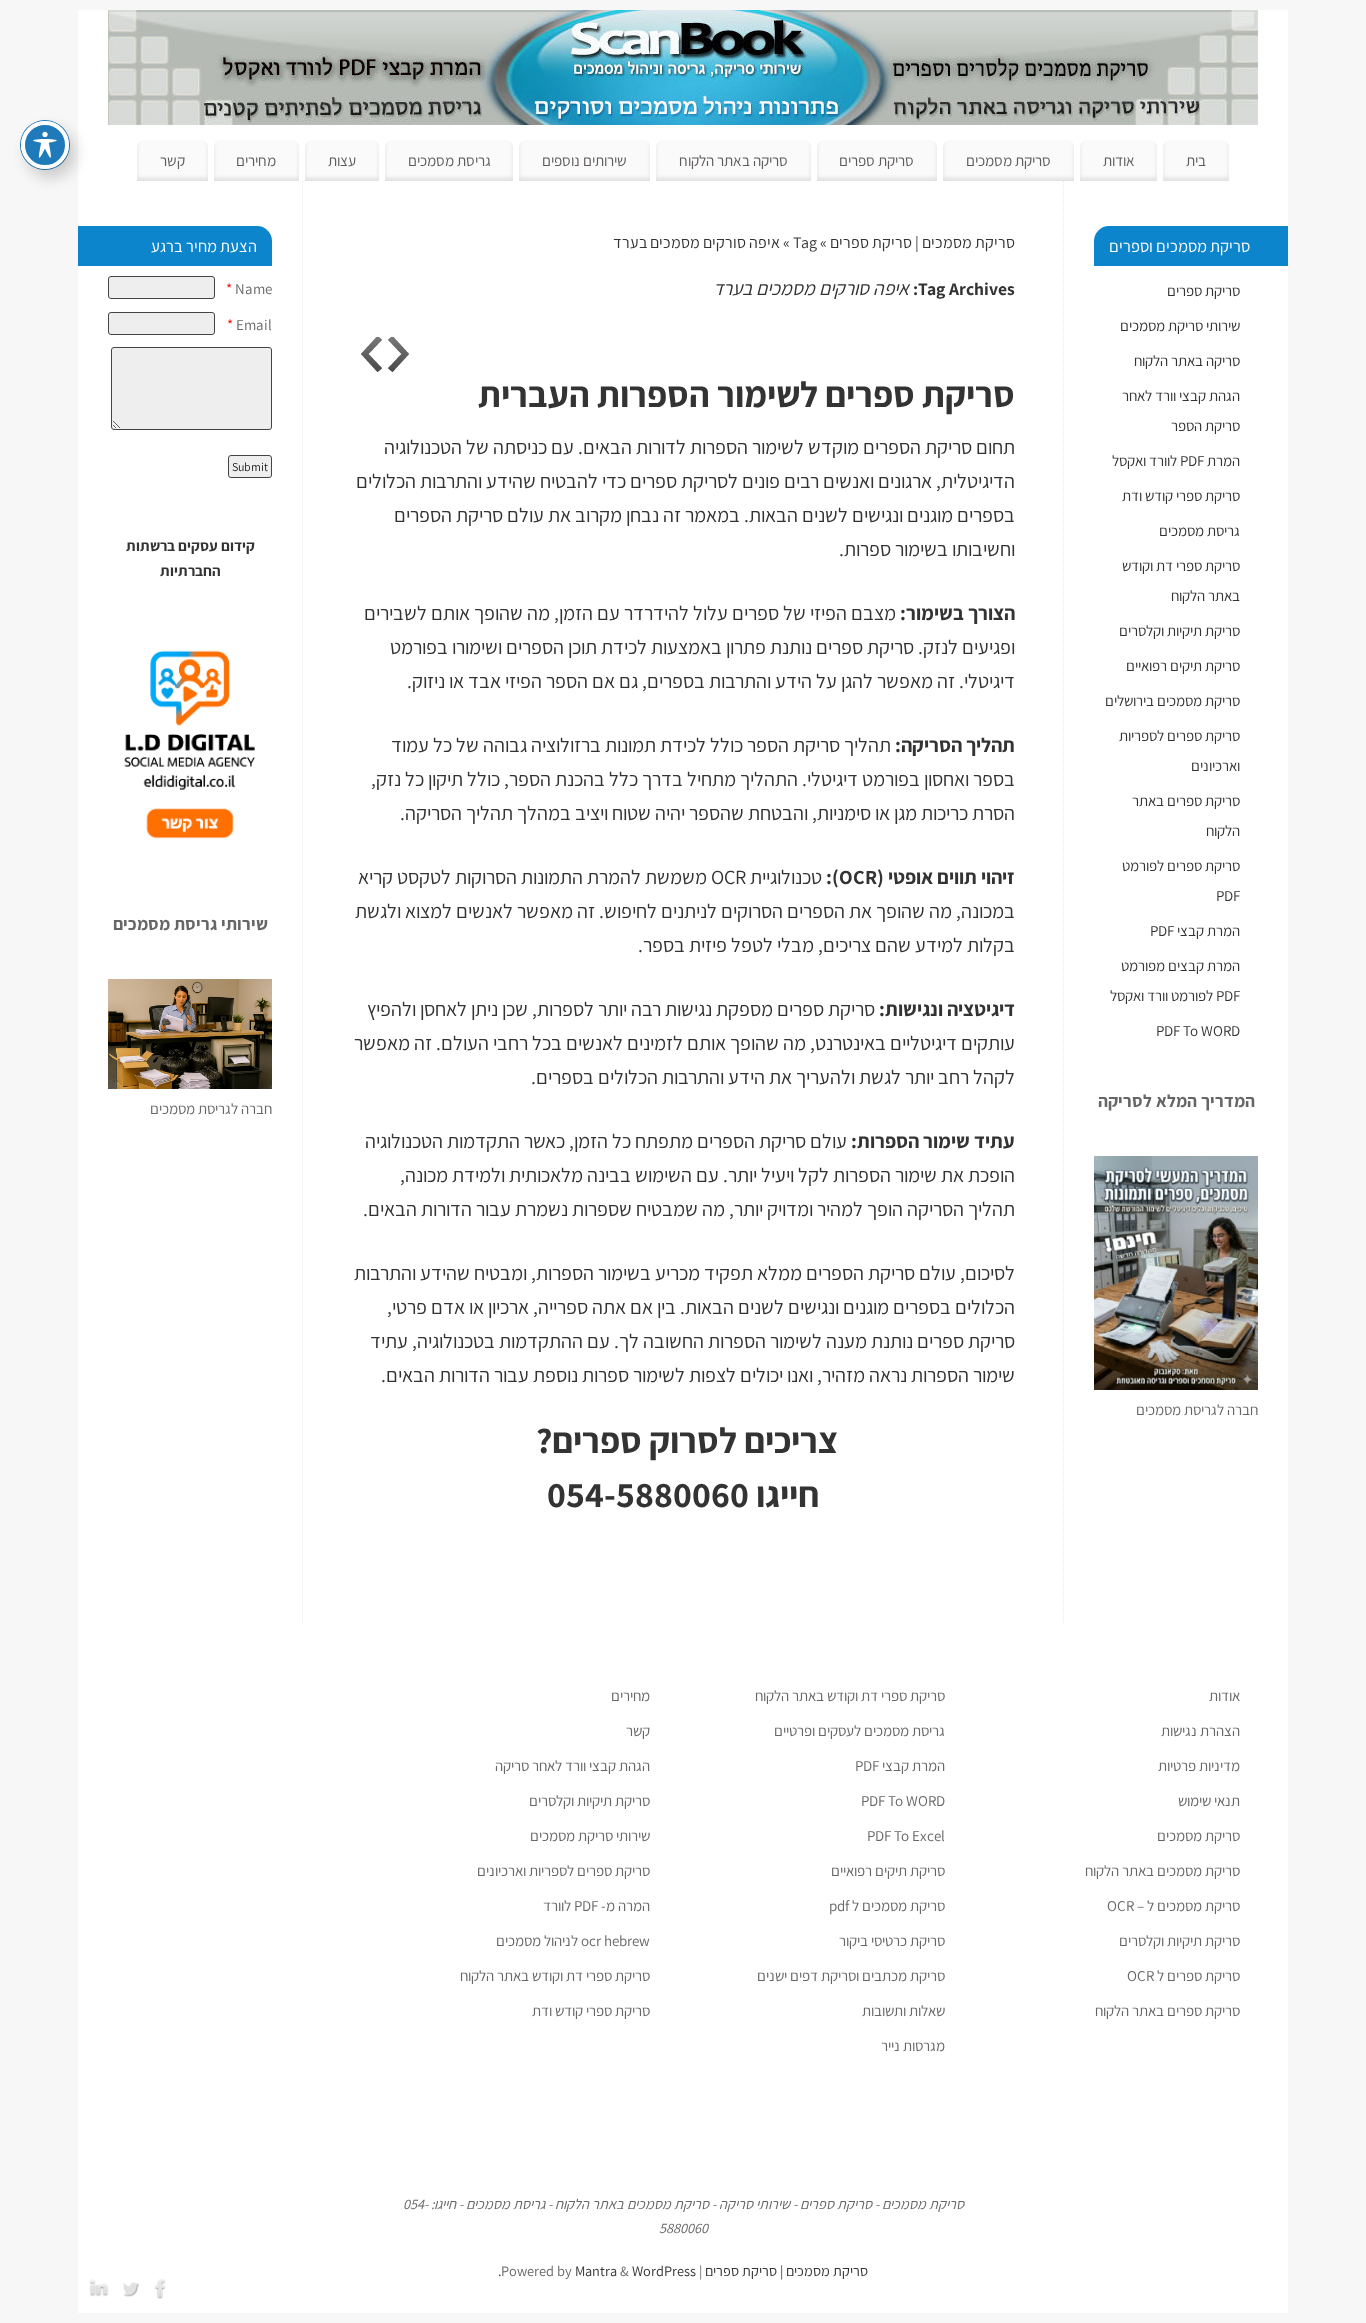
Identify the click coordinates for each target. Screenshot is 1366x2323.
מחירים (256, 160)
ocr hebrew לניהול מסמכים (573, 1940)
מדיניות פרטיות (1199, 1765)
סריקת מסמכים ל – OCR (1173, 1905)
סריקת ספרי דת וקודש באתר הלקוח (850, 1695)
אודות (1119, 160)
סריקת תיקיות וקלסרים (1179, 630)
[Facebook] (163, 2286)
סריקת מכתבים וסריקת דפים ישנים (851, 1975)
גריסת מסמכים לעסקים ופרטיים (859, 1730)
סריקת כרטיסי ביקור (892, 1940)
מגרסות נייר (913, 2045)
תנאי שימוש (1209, 1800)
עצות (342, 160)
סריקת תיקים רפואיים (1183, 665)
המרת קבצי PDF (1195, 930)
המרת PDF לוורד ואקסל (1176, 460)
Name (249, 288)
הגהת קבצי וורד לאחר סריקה (572, 1765)
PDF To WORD (1198, 1030)
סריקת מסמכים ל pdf (887, 1905)
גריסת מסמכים (449, 160)
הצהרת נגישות (1200, 1730)
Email (249, 324)
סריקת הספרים (448, 515)
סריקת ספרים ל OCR (1183, 1975)
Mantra (596, 2270)
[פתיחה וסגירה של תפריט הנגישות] (45, 145)
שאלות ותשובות (903, 2010)
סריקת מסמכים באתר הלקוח (1162, 1870)
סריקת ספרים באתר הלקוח (1167, 2010)
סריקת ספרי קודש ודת (1181, 495)
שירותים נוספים (584, 160)
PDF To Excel (906, 1835)
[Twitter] (132, 2286)
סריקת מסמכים (1008, 160)
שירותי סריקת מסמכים (1180, 325)
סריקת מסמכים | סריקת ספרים (922, 242)
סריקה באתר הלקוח (733, 160)
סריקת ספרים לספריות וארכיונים (563, 1870)
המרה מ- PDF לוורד (596, 1905)
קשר (172, 160)
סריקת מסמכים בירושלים (1172, 700)
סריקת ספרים (876, 160)
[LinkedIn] (101, 2286)
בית (1196, 160)
